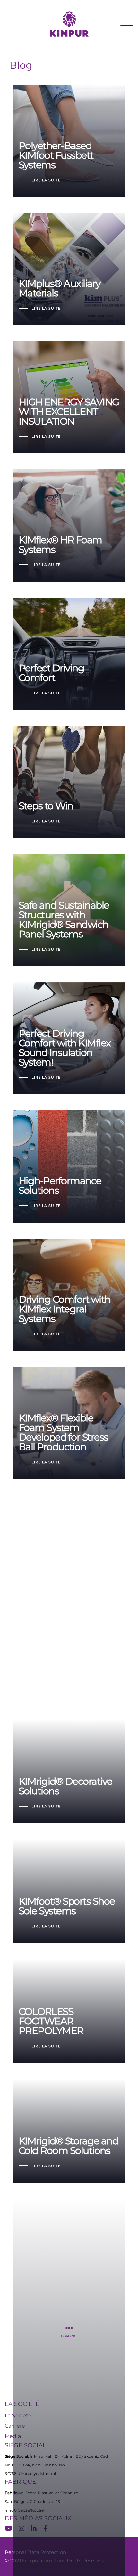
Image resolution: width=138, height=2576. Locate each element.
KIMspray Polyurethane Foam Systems (62, 1550)
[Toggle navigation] (127, 23)
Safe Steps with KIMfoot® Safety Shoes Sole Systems (68, 1662)
